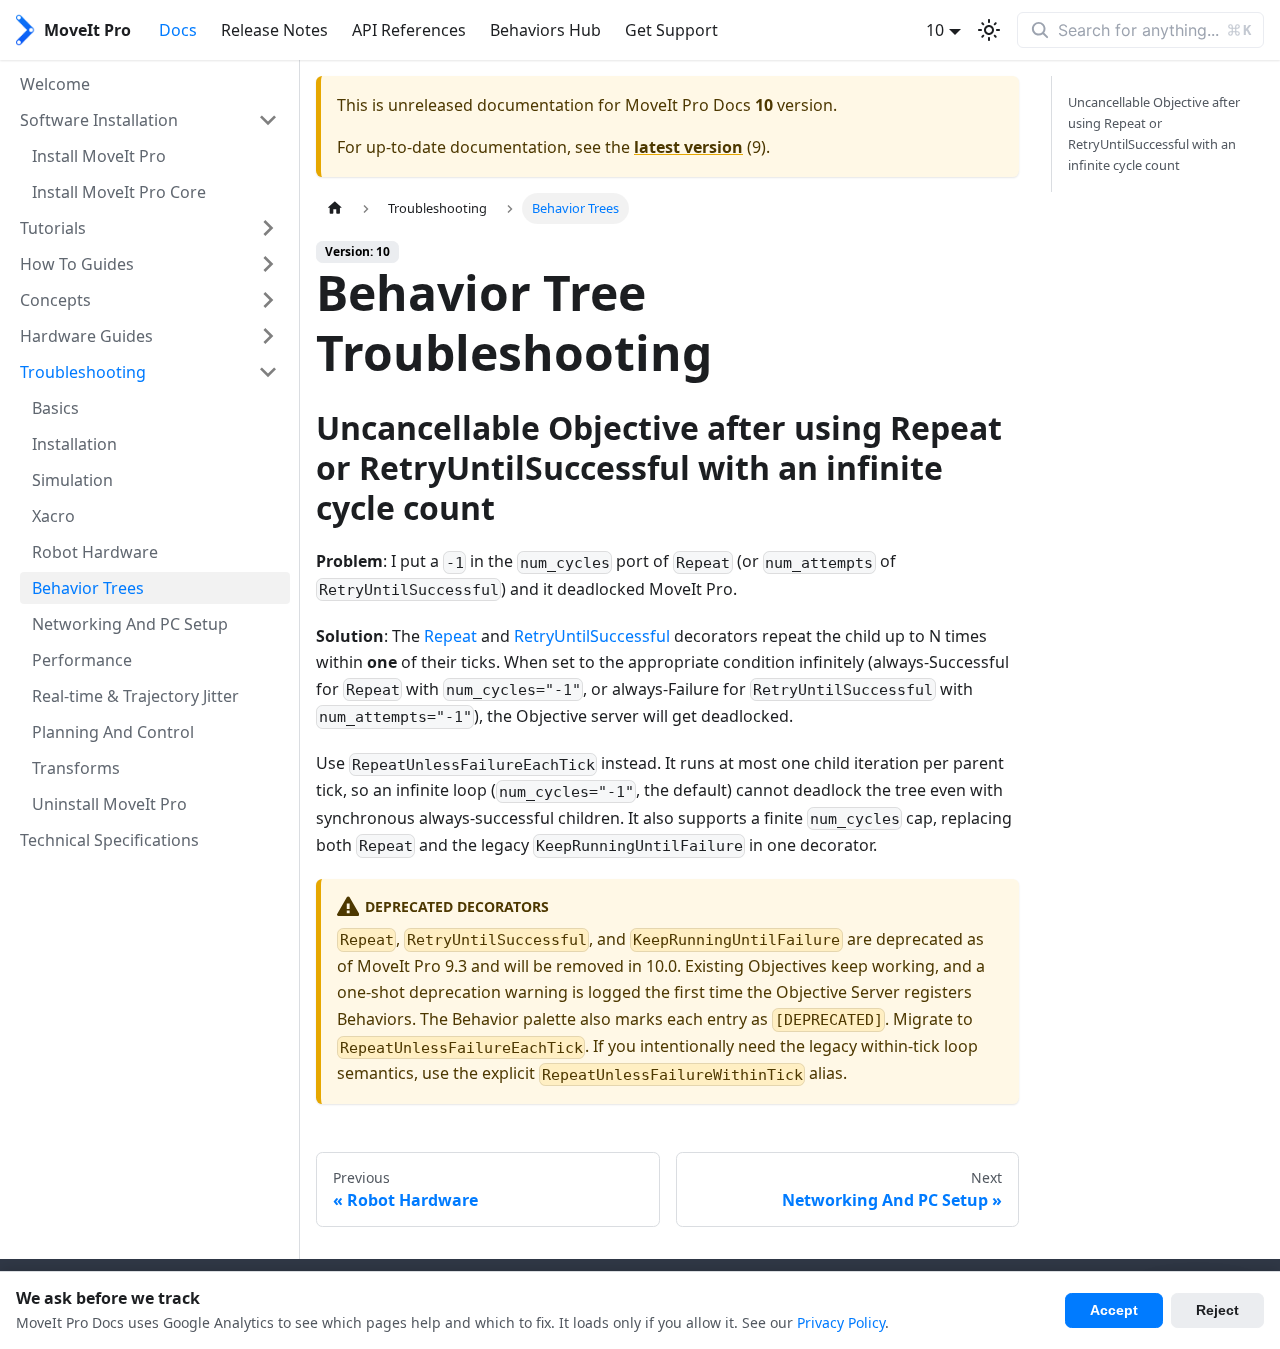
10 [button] (935, 30)
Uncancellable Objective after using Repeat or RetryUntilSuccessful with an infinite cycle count (1154, 133)
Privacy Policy (841, 1322)
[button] (149, 120)
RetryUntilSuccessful (592, 636)
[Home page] (335, 208)
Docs (178, 30)
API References (409, 30)
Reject (1217, 1310)
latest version (688, 147)
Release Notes (274, 30)
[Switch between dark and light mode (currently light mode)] (989, 30)
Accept (1114, 1310)
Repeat (450, 636)
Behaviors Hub (545, 30)
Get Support (671, 30)
